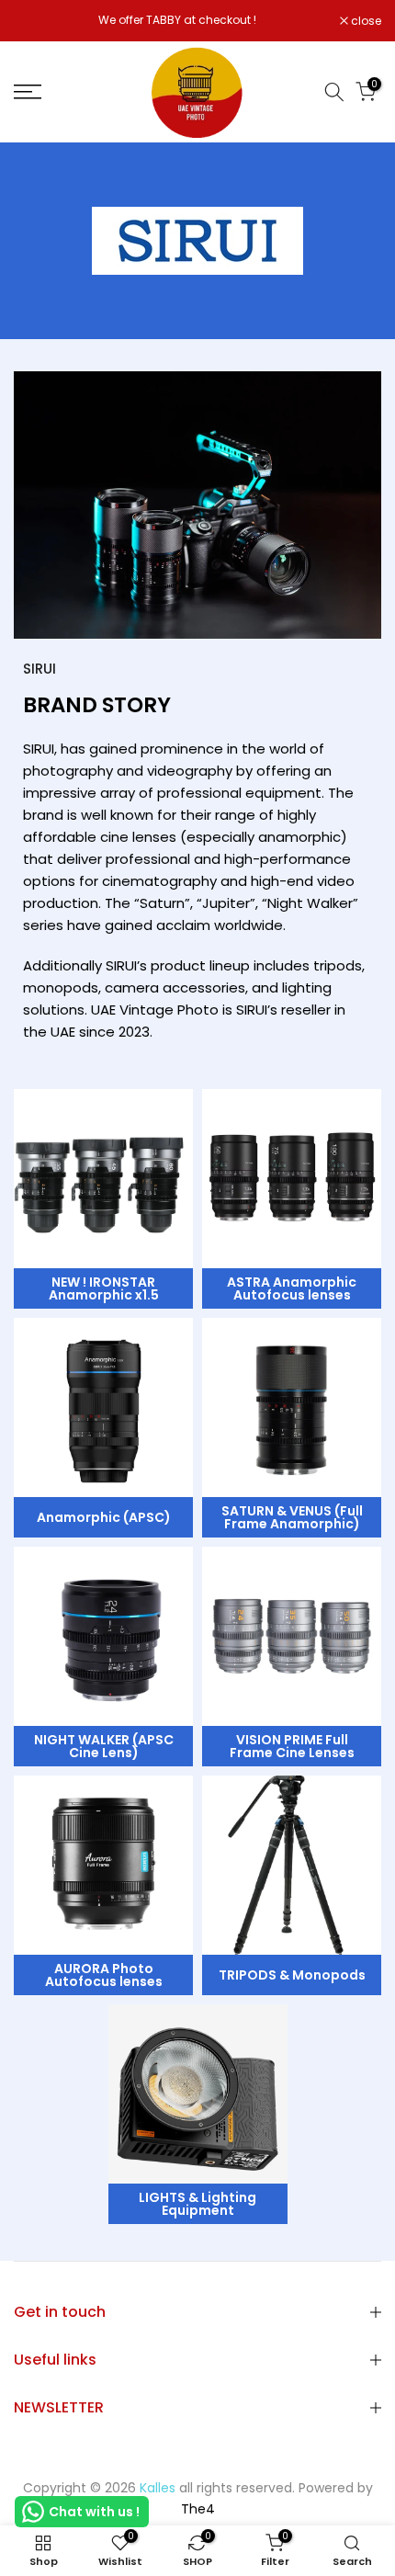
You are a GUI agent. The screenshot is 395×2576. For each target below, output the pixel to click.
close (365, 21)
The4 (198, 2509)
